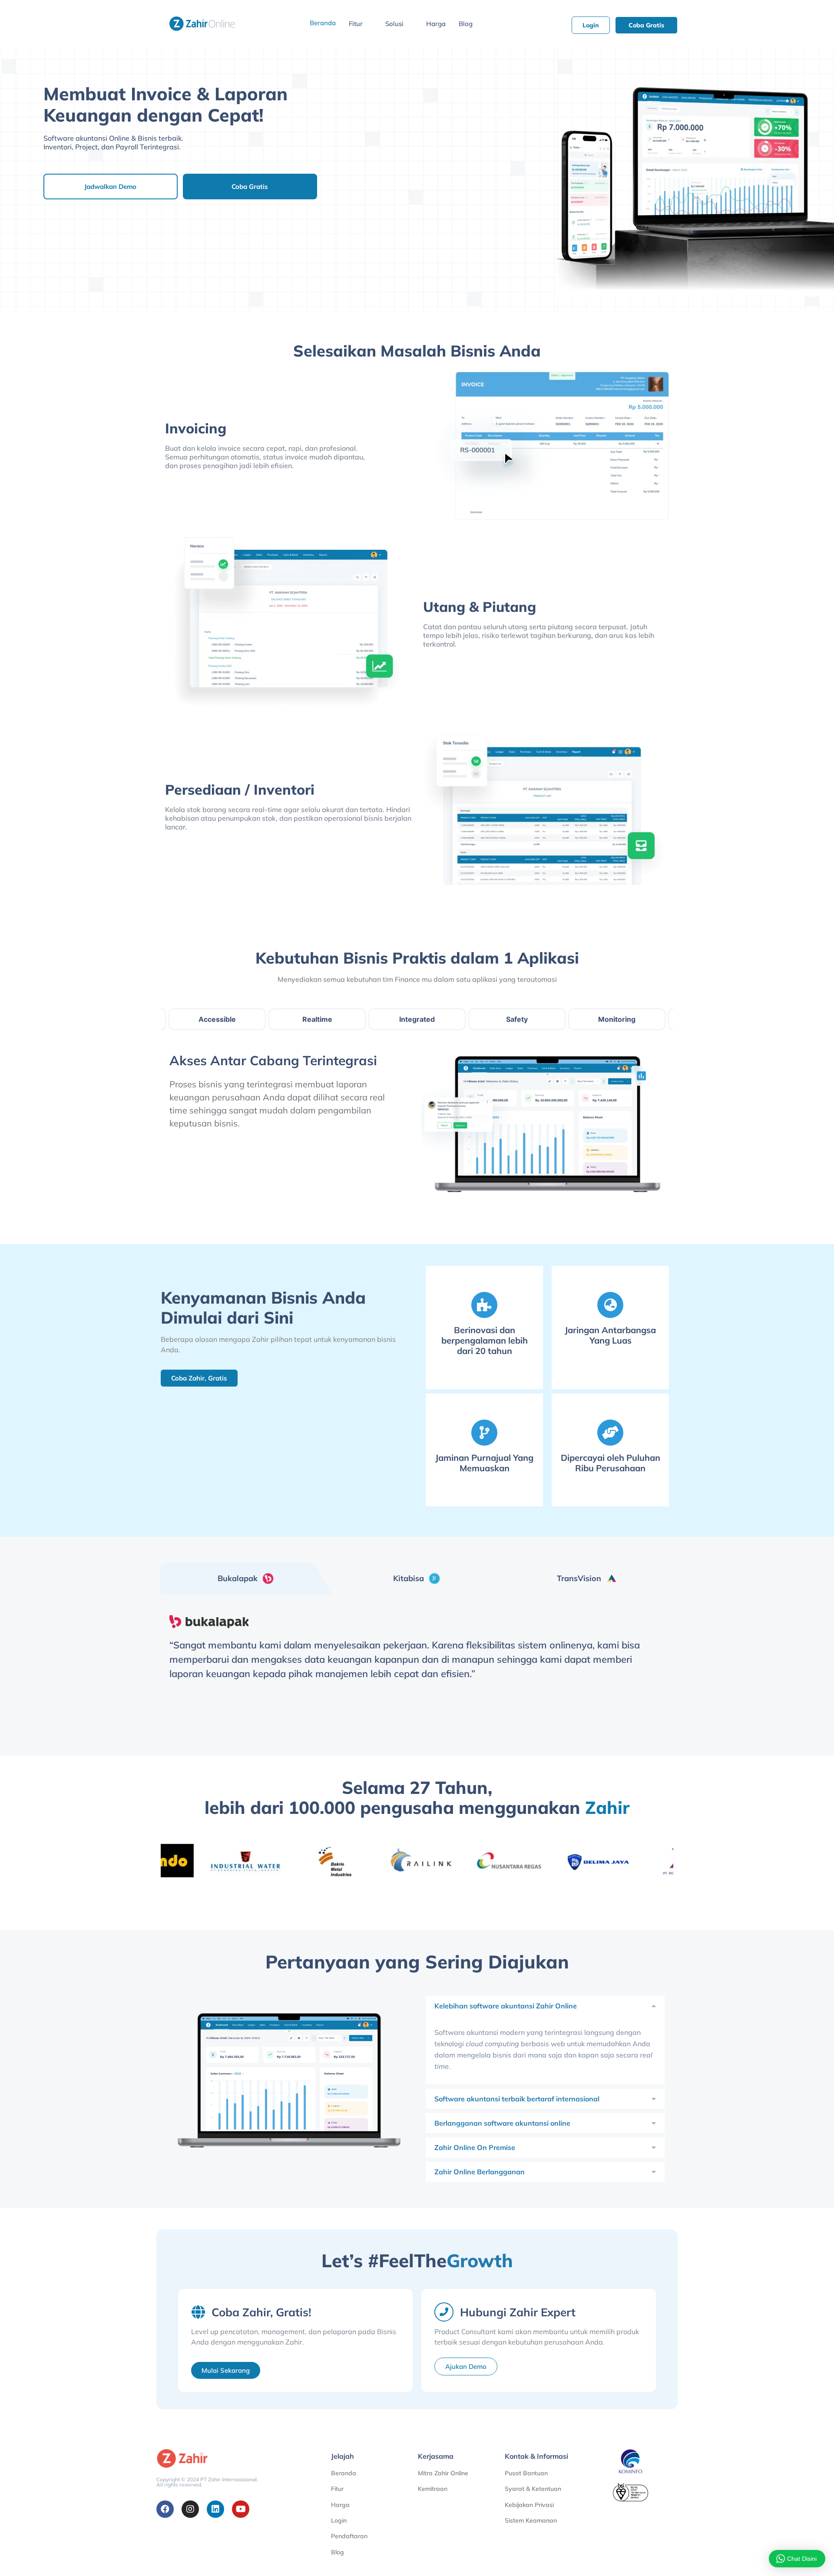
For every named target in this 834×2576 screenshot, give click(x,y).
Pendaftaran (349, 2536)
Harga (436, 24)
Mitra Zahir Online (443, 2473)
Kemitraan (433, 2489)
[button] (545, 2006)
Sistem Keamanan (531, 2520)
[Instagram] (190, 2509)
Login (339, 2520)
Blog (466, 24)
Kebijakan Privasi (529, 2505)
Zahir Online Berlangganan (480, 2172)
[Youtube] (241, 2509)
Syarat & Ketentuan (533, 2489)
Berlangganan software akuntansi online (502, 2123)
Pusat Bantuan (526, 2473)
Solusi (394, 24)
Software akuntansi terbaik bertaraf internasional (517, 2099)
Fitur (356, 24)
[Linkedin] (215, 2509)
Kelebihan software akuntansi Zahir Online (506, 2006)
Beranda (323, 23)
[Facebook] (165, 2509)
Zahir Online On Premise (475, 2147)
